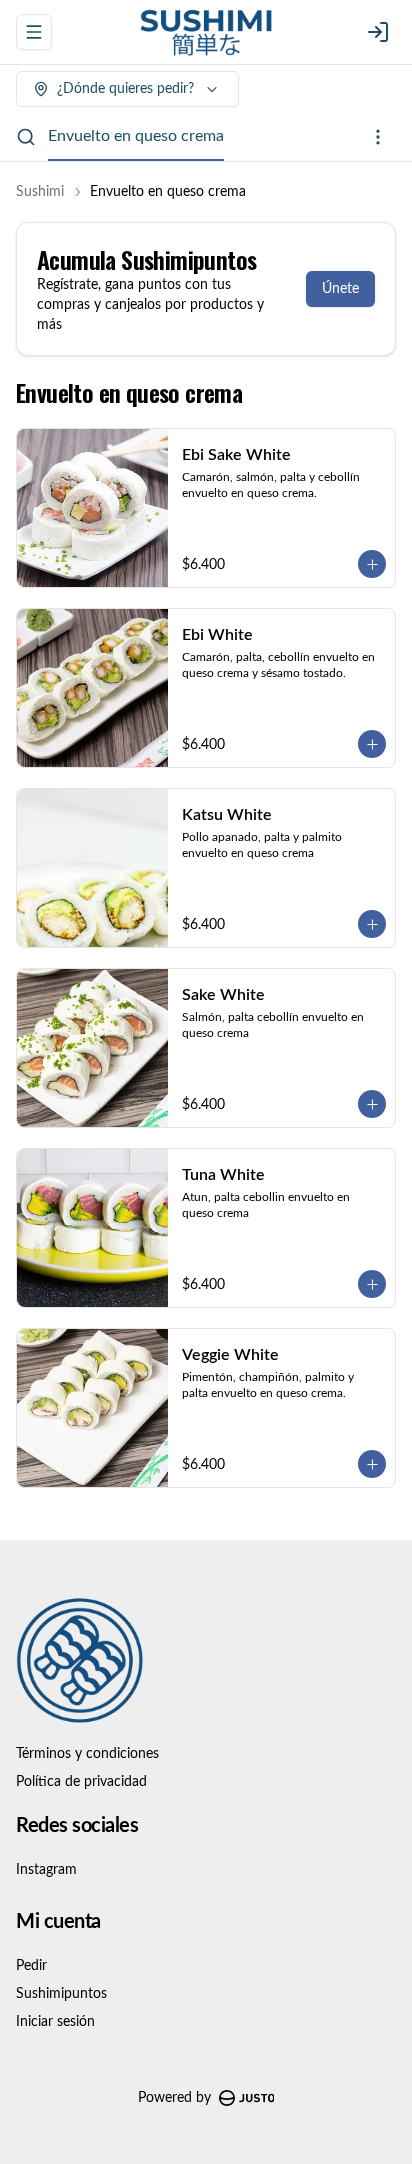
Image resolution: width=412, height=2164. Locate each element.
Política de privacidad (81, 1782)
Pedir (31, 1966)
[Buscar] (26, 137)
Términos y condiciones (87, 1754)
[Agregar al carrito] (372, 564)
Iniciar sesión (55, 2022)
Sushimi (40, 192)
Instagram (46, 1870)
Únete (340, 289)
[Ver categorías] (378, 137)
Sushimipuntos (61, 1994)
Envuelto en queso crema (136, 136)
